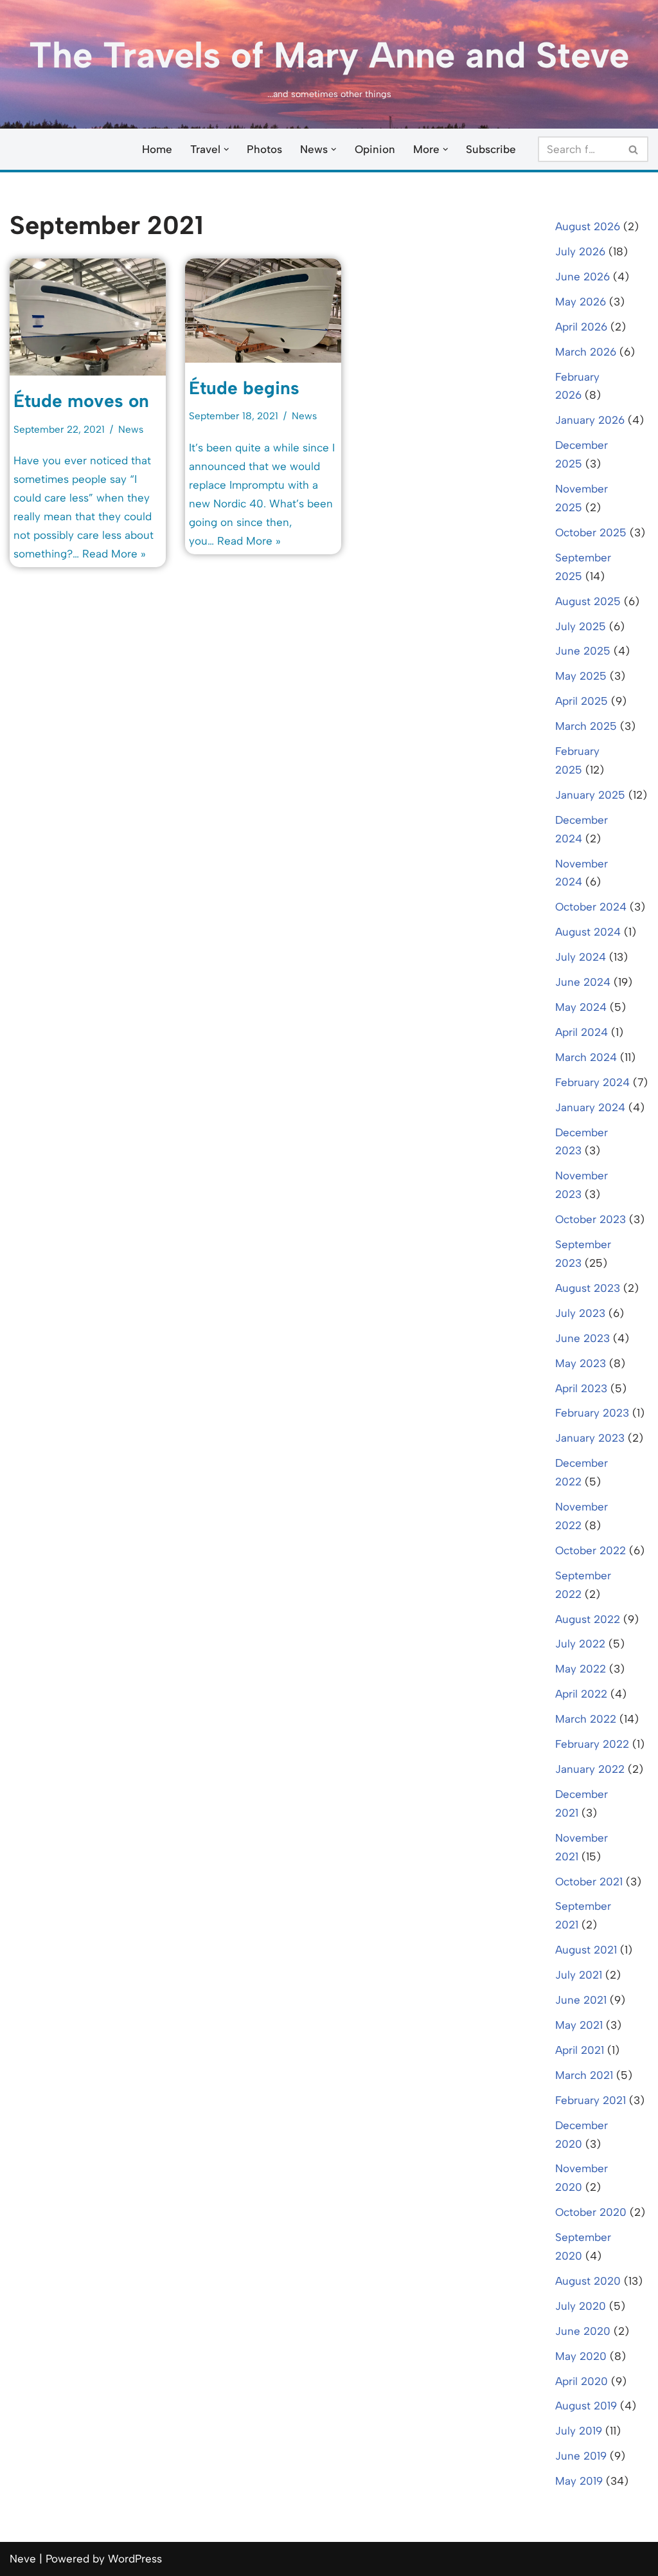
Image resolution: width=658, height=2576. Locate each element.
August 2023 (588, 1288)
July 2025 (581, 626)
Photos (264, 149)
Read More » (114, 554)
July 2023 (580, 1313)
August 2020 (588, 2281)
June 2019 (581, 2456)
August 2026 (588, 226)
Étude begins (244, 388)
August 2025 (588, 601)
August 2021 (586, 1950)
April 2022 (581, 1694)
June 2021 (581, 2000)
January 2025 (590, 795)
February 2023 (592, 1413)
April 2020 (582, 2381)
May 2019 (579, 2481)
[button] (227, 150)
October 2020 (591, 2212)
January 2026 (590, 420)
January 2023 (590, 1438)
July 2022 (580, 1644)
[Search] (634, 149)
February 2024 (592, 1082)
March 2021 (584, 2075)
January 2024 (590, 1107)
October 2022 (591, 1550)
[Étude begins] (263, 311)
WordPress (135, 2559)
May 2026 (581, 302)
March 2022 (586, 1719)
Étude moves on (81, 401)
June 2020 (583, 2331)
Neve (23, 2559)
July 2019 (579, 2431)
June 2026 (582, 277)
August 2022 (588, 1619)
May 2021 (579, 2025)
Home (157, 149)
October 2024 (591, 907)
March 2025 (586, 726)
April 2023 (581, 1388)
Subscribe (491, 149)
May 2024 (581, 1007)
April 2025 (582, 701)
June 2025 (583, 651)
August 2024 (588, 932)
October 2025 (591, 532)
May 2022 (581, 1669)
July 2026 (580, 251)
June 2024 (583, 982)
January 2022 (590, 1769)
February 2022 (592, 1744)
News (131, 429)
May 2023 (581, 1363)
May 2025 (581, 676)
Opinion (375, 149)
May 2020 (581, 2356)
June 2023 (582, 1338)
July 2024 (581, 957)
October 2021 (589, 1882)
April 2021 (580, 2050)
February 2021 (591, 2100)
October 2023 (591, 1219)
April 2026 (581, 327)
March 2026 (586, 352)
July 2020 (581, 2306)
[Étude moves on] (88, 317)
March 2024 (586, 1057)
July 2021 (579, 1975)
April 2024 (582, 1032)
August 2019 (586, 2406)
